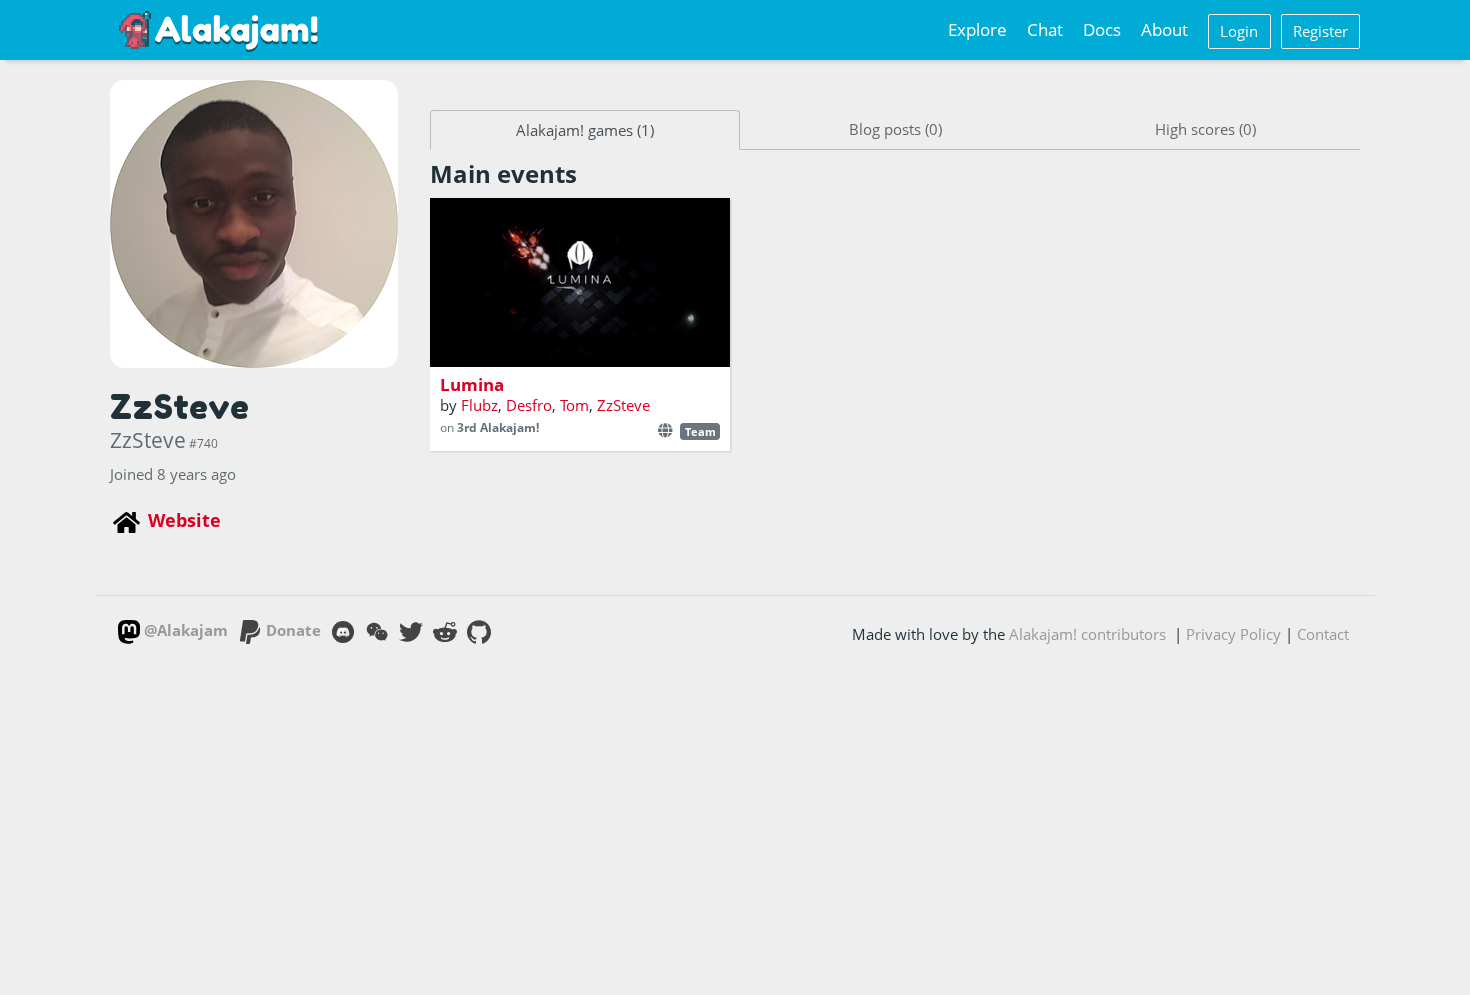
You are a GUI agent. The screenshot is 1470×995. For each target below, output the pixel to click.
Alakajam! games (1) (585, 130)
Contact (1323, 634)
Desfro (529, 405)
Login (1239, 31)
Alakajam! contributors (1087, 634)
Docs (1102, 29)
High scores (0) (1205, 129)
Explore (977, 29)
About (1164, 29)
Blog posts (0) (895, 129)
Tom (574, 405)
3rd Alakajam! (498, 427)
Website (184, 520)
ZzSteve (623, 405)
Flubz (479, 405)
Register (1320, 31)
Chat (1045, 29)
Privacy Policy (1233, 634)
